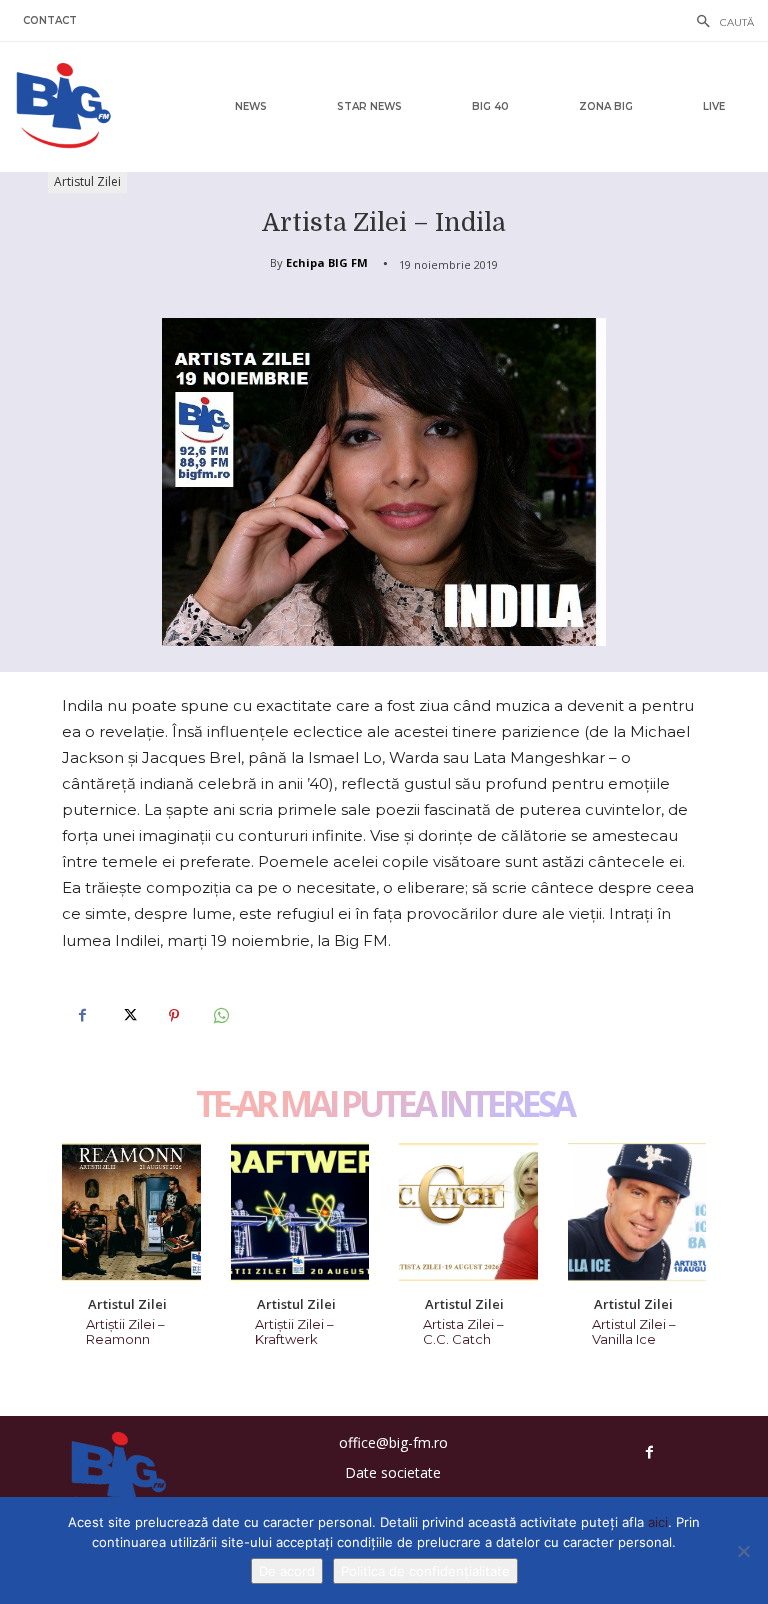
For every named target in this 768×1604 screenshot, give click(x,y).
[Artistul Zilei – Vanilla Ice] (637, 1212)
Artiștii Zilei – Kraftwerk (294, 1332)
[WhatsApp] (220, 1016)
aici (658, 1522)
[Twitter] (128, 1016)
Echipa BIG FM (327, 262)
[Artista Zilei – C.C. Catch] (468, 1212)
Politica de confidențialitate (425, 1571)
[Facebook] (82, 1016)
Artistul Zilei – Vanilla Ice (634, 1332)
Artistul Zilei (87, 181)
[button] (720, 23)
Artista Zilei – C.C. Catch (463, 1332)
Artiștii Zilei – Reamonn (125, 1332)
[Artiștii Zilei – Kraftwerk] (300, 1212)
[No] (743, 1551)
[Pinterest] (174, 1016)
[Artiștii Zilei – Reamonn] (131, 1212)
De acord (287, 1571)
